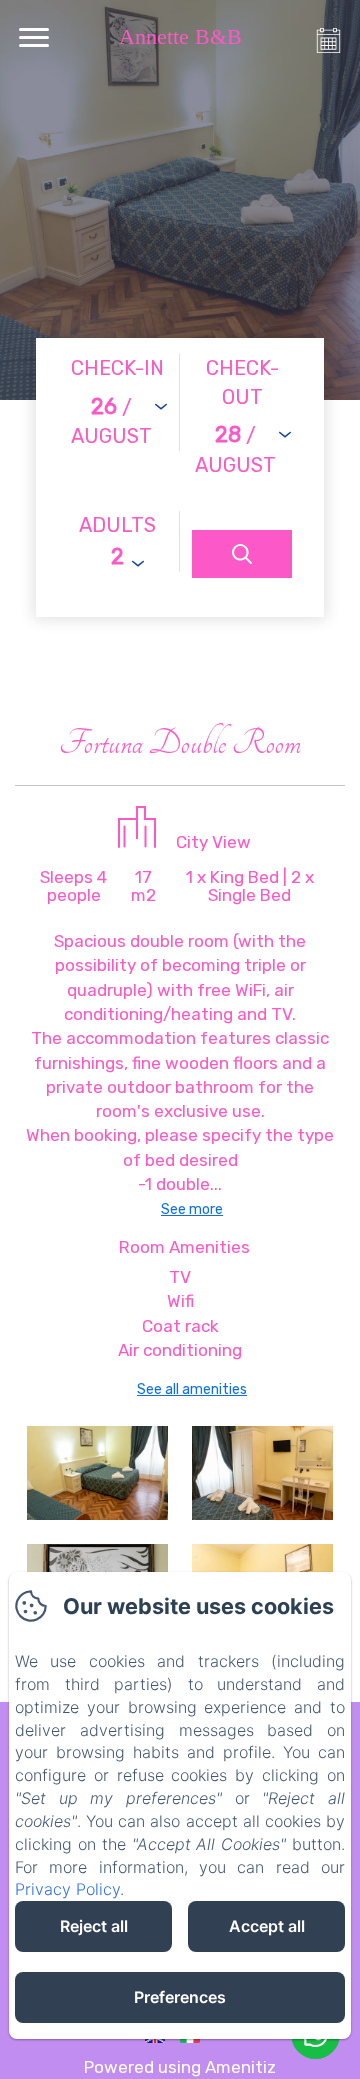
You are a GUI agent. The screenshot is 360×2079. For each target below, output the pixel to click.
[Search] (242, 554)
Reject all (94, 1926)
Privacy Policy (67, 1889)
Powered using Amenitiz (180, 2067)
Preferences (180, 1997)
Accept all (267, 1926)
